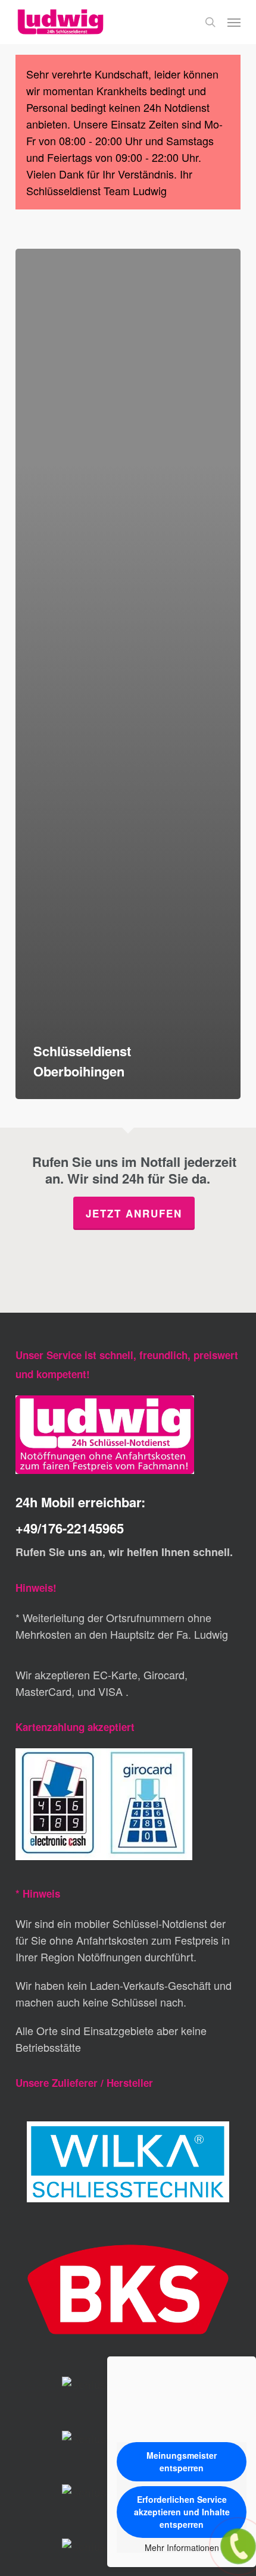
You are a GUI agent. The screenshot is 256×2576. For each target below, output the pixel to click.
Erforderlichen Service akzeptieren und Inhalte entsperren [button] (182, 2512)
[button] (234, 22)
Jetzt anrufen (134, 1213)
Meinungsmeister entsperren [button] (182, 2461)
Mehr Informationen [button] (182, 2548)
